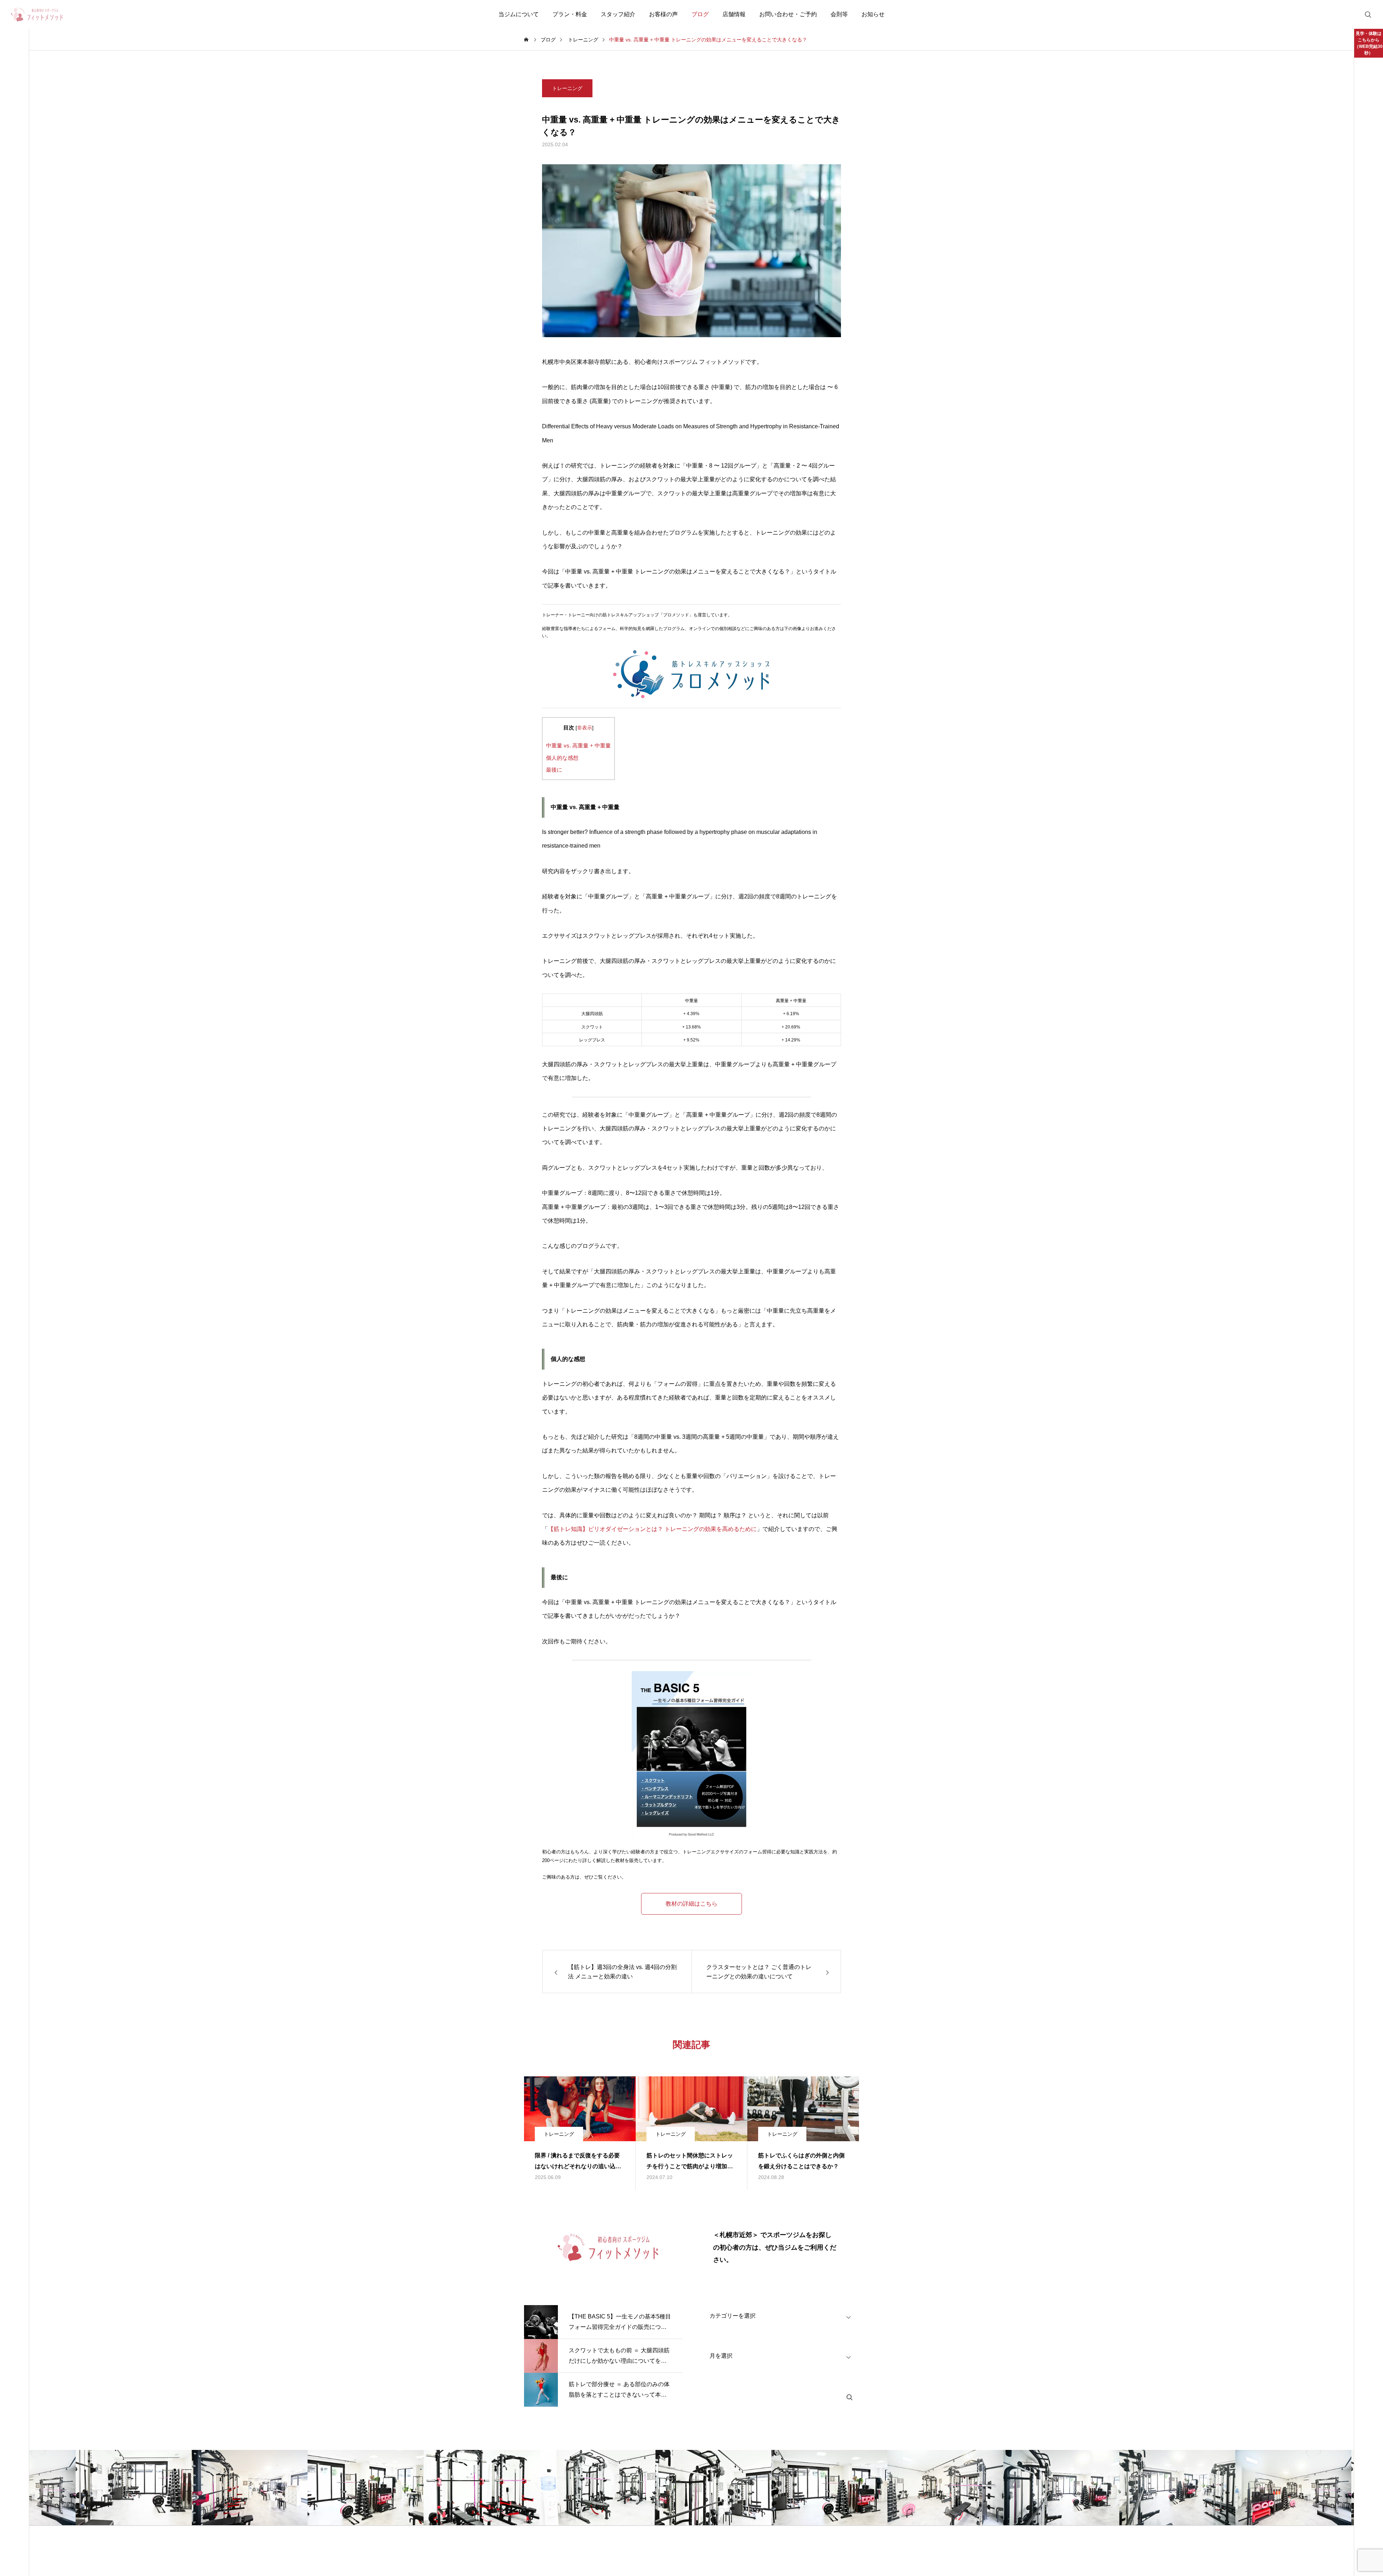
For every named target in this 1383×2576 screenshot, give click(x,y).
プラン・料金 (570, 14)
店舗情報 (734, 14)
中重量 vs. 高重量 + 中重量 (578, 745)
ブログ (700, 14)
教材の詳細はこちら (691, 1904)
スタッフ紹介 (618, 14)
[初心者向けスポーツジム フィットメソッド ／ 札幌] (37, 14)
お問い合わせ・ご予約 (788, 14)
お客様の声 (663, 14)
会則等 (839, 14)
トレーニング (567, 88)
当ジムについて (519, 14)
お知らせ (873, 14)
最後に (554, 770)
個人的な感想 (562, 758)
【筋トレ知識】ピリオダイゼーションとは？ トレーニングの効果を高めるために (652, 1529)
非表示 (585, 728)
